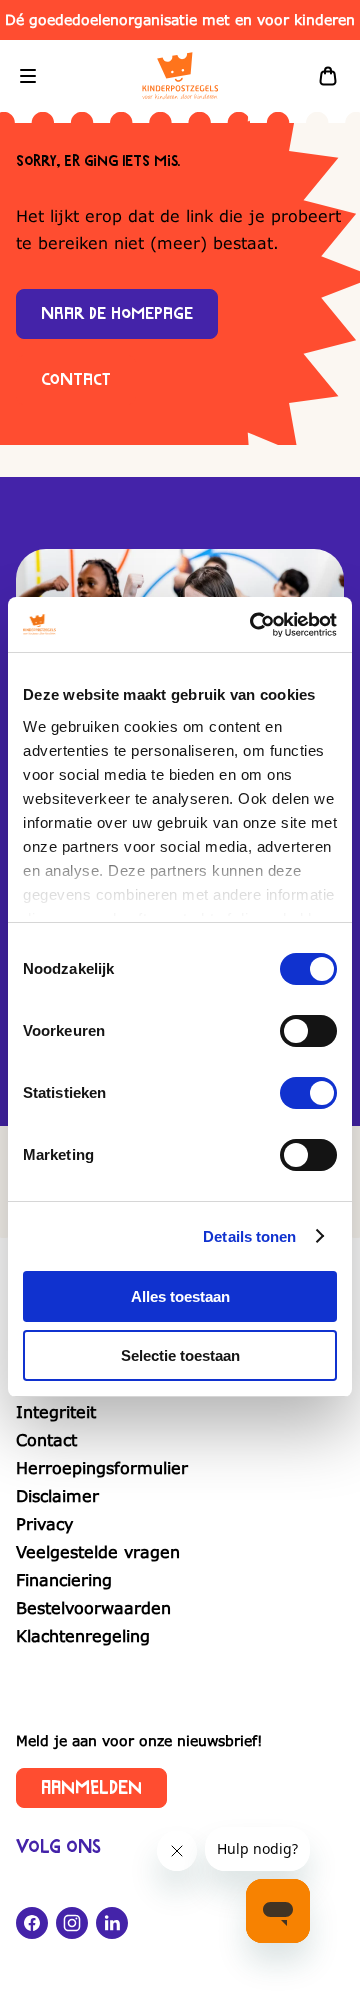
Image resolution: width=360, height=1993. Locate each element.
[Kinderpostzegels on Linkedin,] (112, 1923)
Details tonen (249, 1236)
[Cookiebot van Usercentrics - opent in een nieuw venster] (254, 625)
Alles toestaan (180, 1296)
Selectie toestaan (180, 1355)
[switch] (308, 1031)
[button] (28, 76)
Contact (76, 380)
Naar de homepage (117, 314)
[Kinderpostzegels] (180, 76)
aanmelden (91, 1788)
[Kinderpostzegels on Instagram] (72, 1923)
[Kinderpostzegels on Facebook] (32, 1923)
